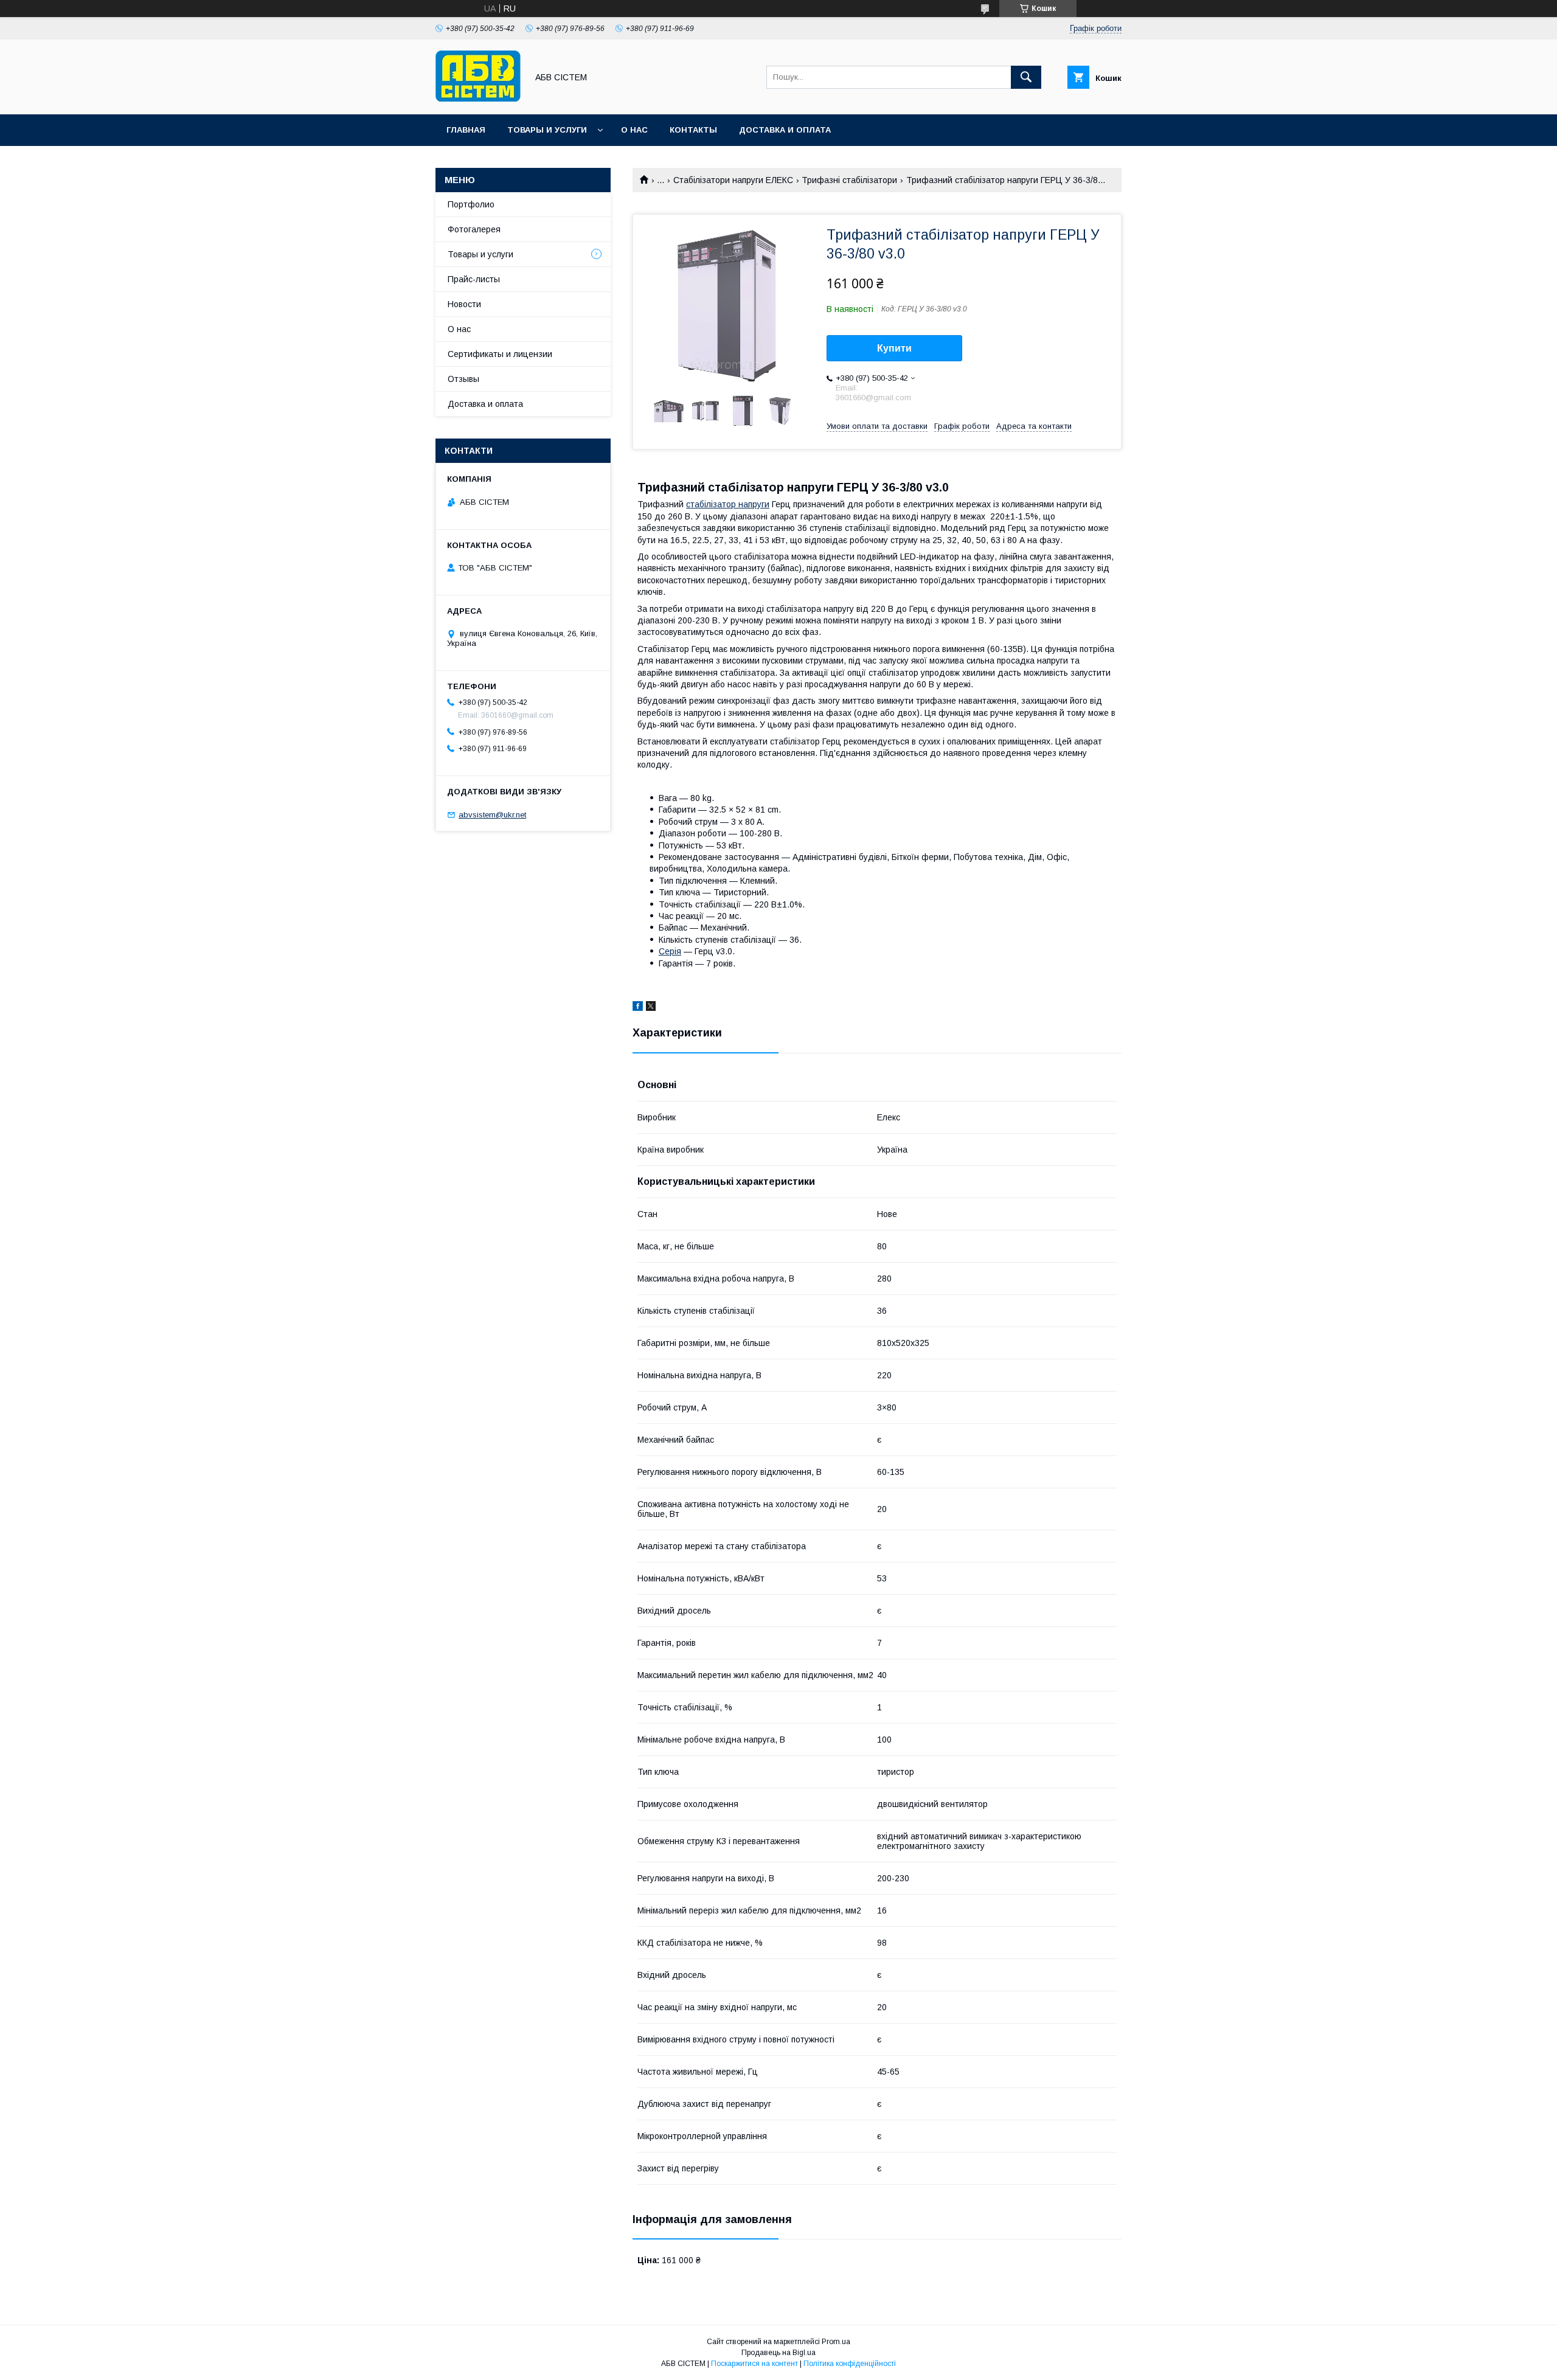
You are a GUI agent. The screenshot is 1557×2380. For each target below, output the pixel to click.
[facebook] (638, 1008)
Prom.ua (836, 2342)
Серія (670, 951)
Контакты (693, 130)
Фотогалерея (474, 229)
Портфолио (471, 204)
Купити (894, 348)
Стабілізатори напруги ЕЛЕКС (733, 180)
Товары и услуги (547, 130)
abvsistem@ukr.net (492, 815)
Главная (466, 130)
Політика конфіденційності (850, 2364)
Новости (464, 304)
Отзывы (463, 379)
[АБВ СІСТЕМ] (478, 99)
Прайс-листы (474, 279)
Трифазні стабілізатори (849, 180)
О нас (634, 130)
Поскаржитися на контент (754, 2364)
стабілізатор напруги (728, 504)
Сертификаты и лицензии (500, 354)
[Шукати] (1026, 77)
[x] (651, 1008)
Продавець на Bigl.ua (778, 2353)
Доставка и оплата (785, 130)
